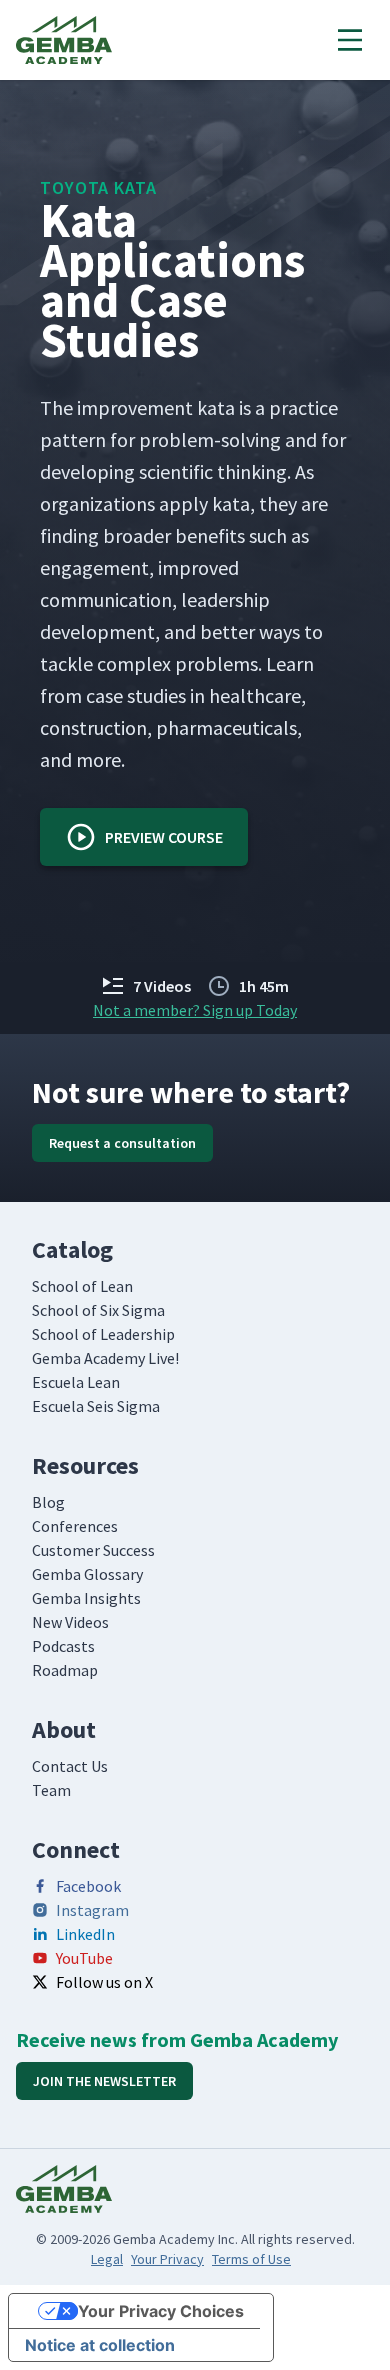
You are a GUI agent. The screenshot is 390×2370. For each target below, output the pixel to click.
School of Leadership (103, 1334)
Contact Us (70, 1766)
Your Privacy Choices (161, 2311)
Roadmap (65, 1670)
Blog (48, 1502)
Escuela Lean (76, 1382)
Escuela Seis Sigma (96, 1406)
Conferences (75, 1526)
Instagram (92, 1910)
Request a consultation (122, 1143)
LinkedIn (85, 1934)
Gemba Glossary (87, 1574)
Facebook (88, 1886)
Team (51, 1790)
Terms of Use (251, 2259)
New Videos (70, 1622)
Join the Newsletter (104, 2081)
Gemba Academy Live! (105, 1358)
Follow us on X (104, 1982)
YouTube (84, 1958)
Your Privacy (167, 2259)
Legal (107, 2259)
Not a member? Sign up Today (195, 1010)
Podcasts (63, 1646)
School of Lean (82, 1286)
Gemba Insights (86, 1598)
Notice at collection (100, 2345)
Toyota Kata (98, 187)
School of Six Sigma (98, 1310)
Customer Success (93, 1550)
